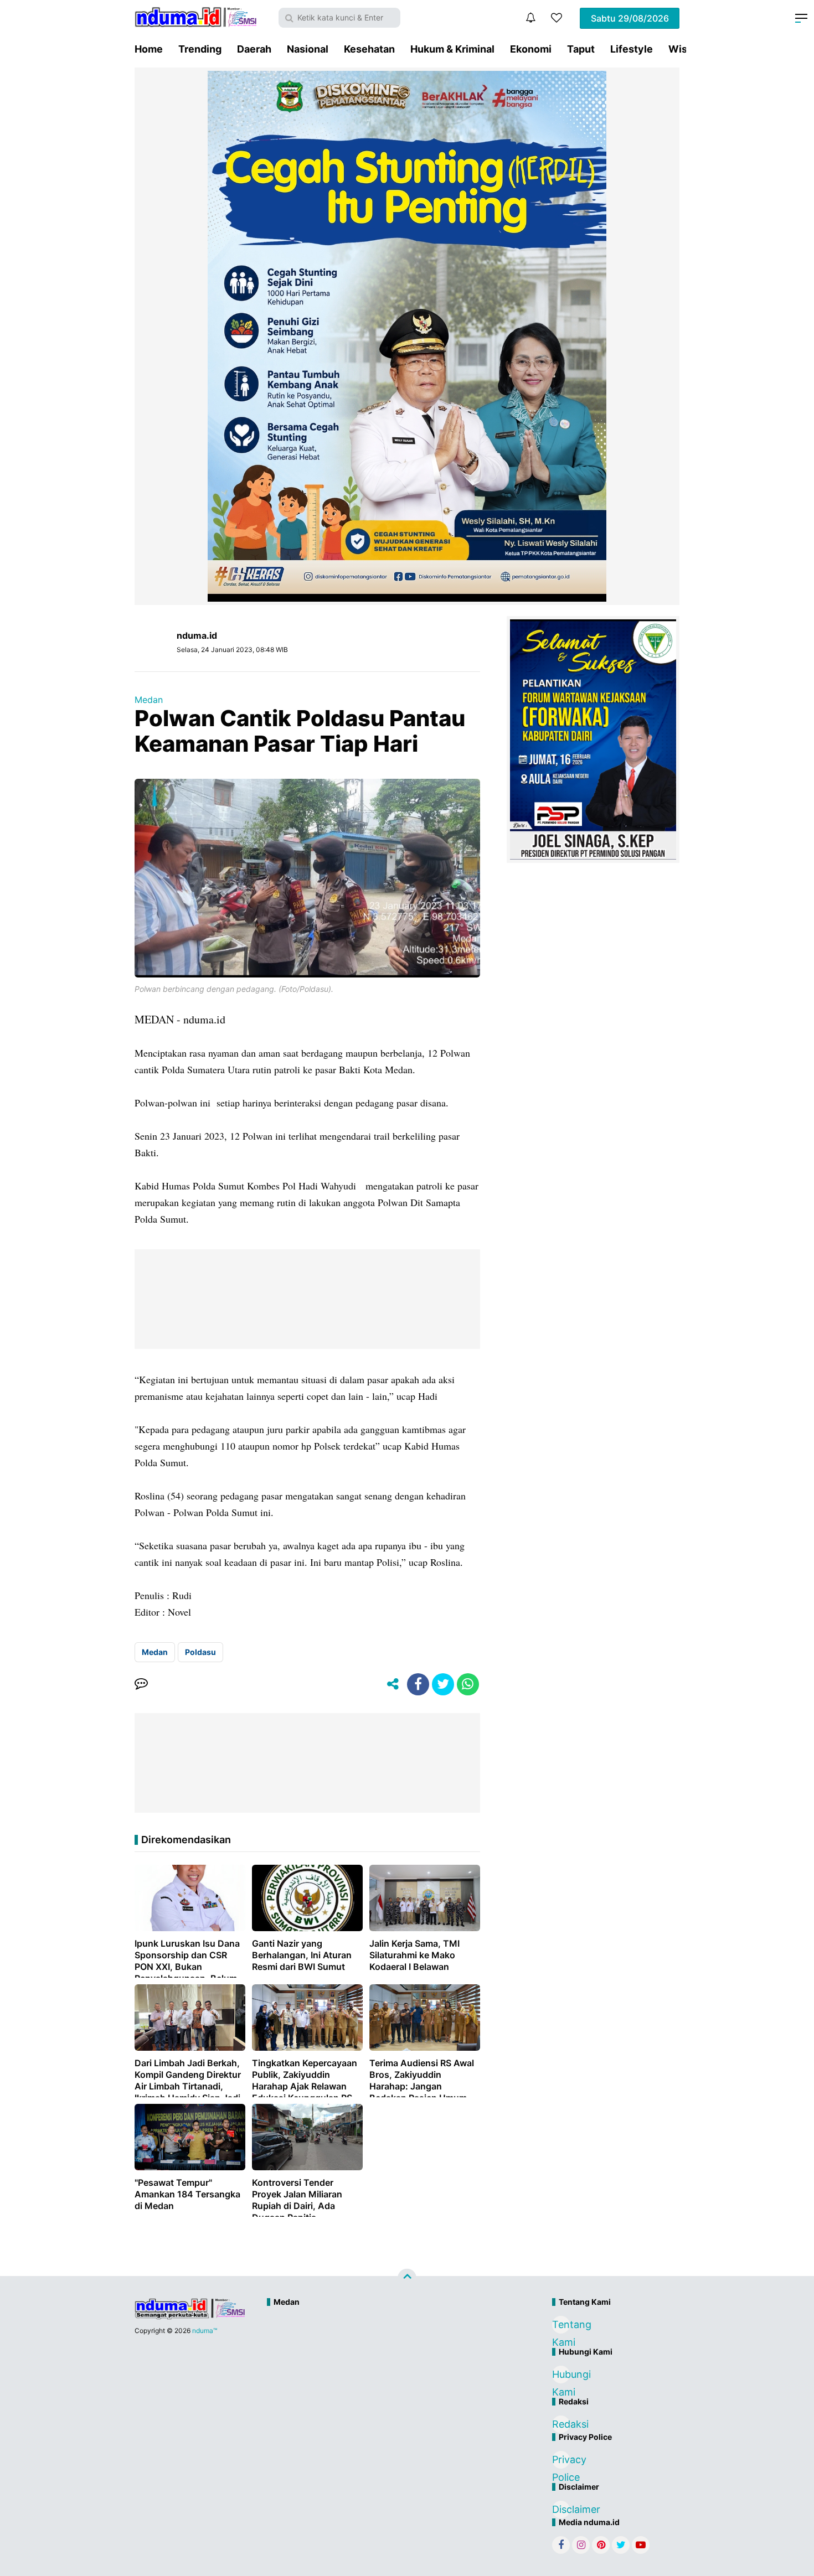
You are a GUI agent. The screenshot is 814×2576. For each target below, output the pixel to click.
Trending (200, 49)
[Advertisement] (383, 2349)
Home (149, 49)
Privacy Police (561, 2461)
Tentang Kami (561, 2326)
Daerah (254, 49)
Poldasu (200, 1652)
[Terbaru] (530, 18)
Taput (581, 49)
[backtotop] (407, 2278)
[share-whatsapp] (468, 1684)
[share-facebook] (418, 1684)
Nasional (308, 49)
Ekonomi (531, 49)
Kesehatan (369, 49)
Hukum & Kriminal (452, 49)
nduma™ (205, 2331)
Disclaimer (561, 2509)
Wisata (685, 49)
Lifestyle (632, 49)
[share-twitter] (443, 1684)
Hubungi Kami (561, 2376)
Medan (149, 700)
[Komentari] (141, 1684)
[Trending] (557, 18)
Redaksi (561, 2424)
